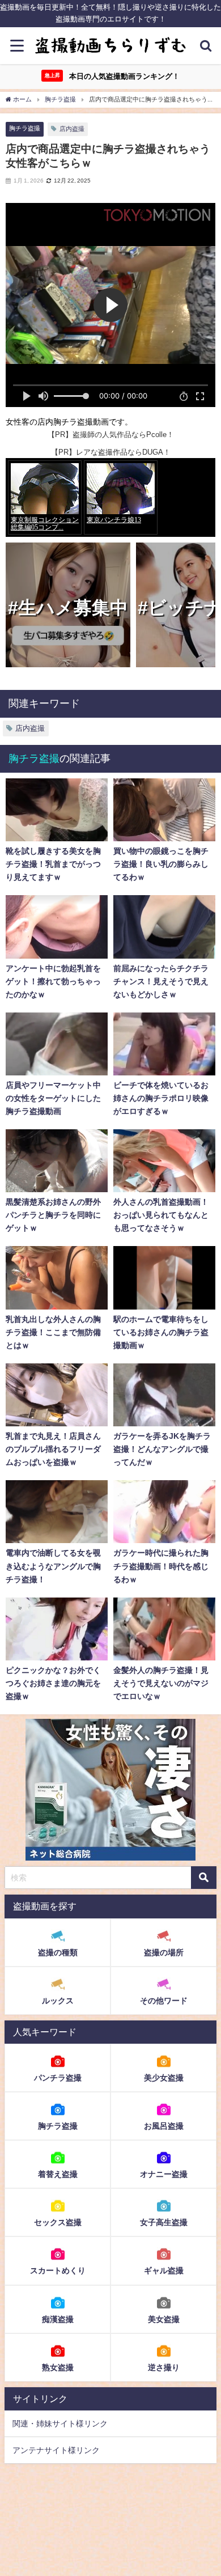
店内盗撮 (72, 129)
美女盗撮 (164, 2319)
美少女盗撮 (164, 2078)
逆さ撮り (164, 2367)
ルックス (58, 2001)
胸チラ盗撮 (25, 128)
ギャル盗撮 (164, 2270)
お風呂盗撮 (164, 2126)
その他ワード (164, 2001)
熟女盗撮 (58, 2367)
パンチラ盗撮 (58, 2078)
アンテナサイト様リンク (56, 2450)
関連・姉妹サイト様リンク (60, 2424)
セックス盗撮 (58, 2222)
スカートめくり (58, 2270)
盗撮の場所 (164, 1952)
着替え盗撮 (58, 2174)
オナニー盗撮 (164, 2174)
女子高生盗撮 (164, 2222)
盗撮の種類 (58, 1952)
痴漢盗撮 (58, 2319)
